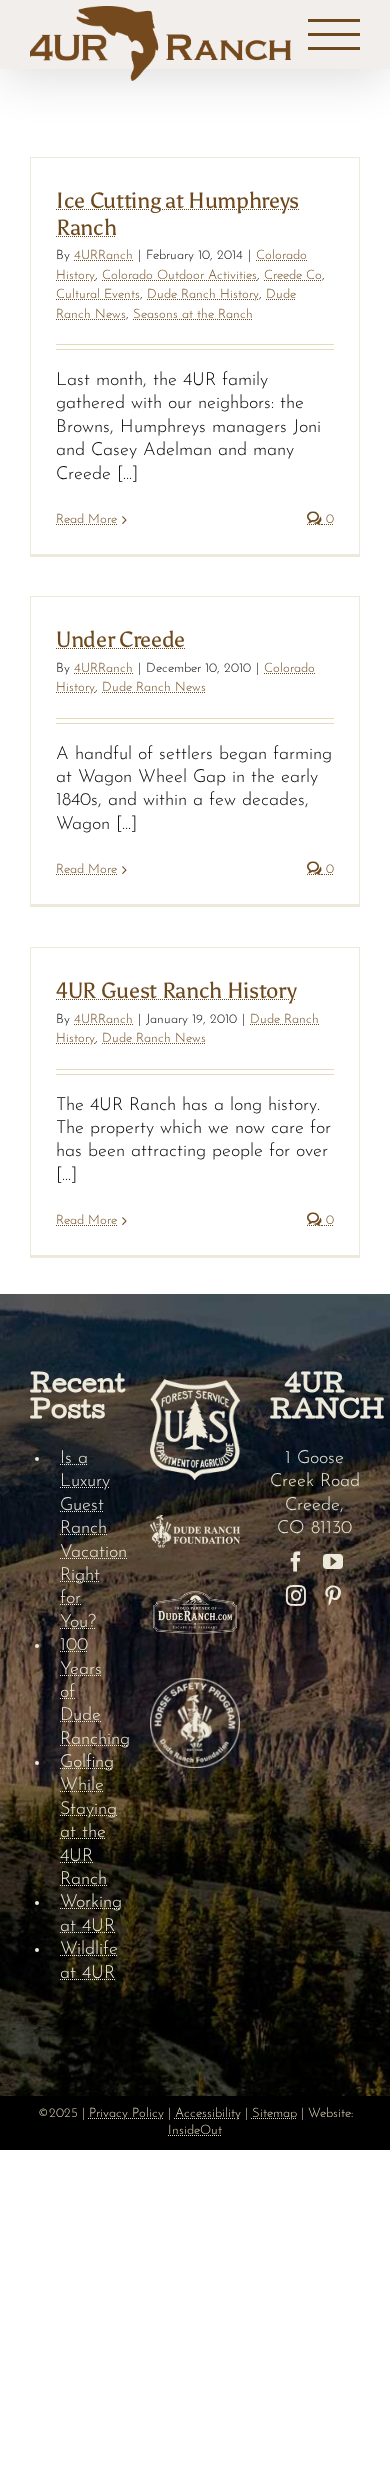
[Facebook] (296, 1562)
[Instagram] (296, 1596)
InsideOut (195, 2130)
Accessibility (208, 2113)
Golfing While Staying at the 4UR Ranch (88, 1821)
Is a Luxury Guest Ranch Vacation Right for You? (90, 1541)
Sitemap (274, 2113)
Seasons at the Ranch (193, 314)
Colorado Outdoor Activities (179, 275)
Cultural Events (98, 294)
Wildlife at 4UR (89, 1961)
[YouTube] (333, 1562)
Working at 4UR (90, 1914)
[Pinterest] (333, 1596)
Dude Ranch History (203, 294)
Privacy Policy (126, 2113)
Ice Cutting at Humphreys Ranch (177, 213)
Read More (86, 519)
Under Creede (120, 639)
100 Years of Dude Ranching (90, 1693)
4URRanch (103, 255)
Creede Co (293, 275)
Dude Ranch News (154, 687)
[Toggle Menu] (334, 35)
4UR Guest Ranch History (176, 990)
